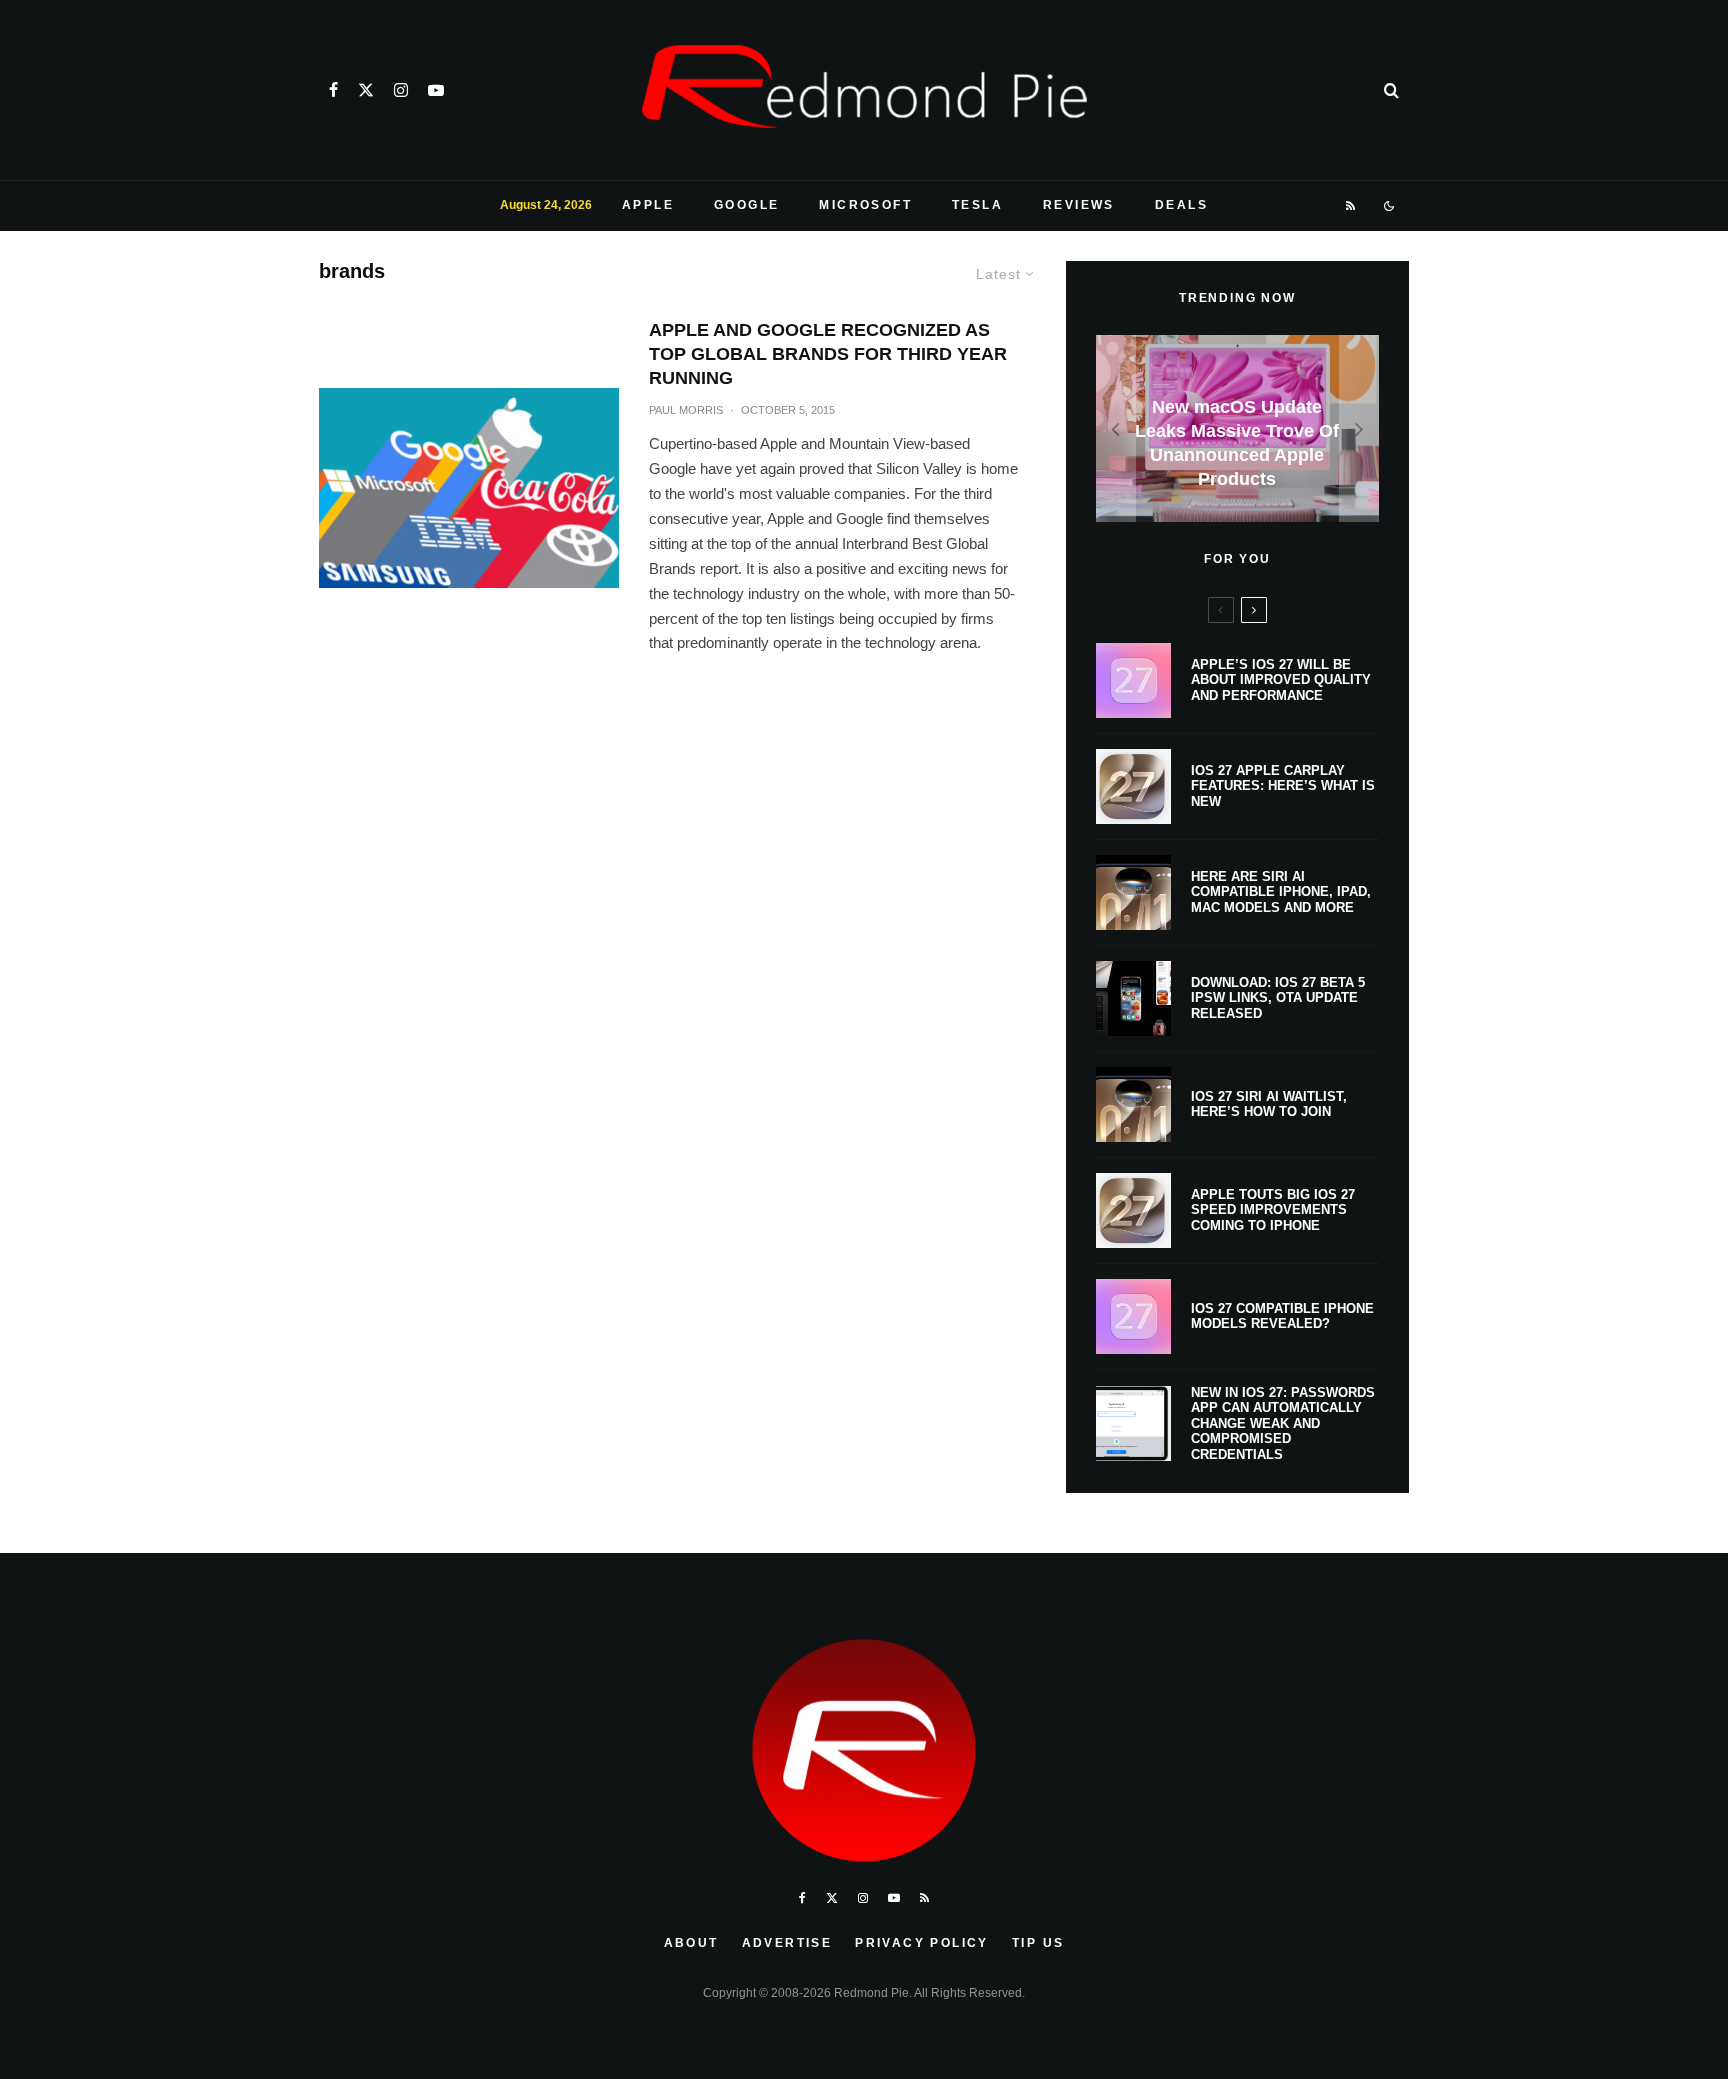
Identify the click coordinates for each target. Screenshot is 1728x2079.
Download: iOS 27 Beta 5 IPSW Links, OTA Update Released (1278, 998)
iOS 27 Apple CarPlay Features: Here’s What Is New (1283, 786)
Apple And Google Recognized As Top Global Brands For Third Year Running (828, 354)
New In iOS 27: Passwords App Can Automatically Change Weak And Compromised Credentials (1283, 1423)
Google (746, 205)
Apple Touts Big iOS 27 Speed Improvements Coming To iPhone (1273, 1210)
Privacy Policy (922, 1943)
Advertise (787, 1943)
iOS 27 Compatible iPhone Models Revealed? (1282, 1316)
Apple (648, 205)
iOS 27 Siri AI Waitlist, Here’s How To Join (1269, 1104)
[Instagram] (401, 90)
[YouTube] (436, 90)
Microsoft (865, 205)
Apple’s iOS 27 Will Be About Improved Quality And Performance (1281, 680)
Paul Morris (686, 410)
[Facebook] (333, 90)
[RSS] (1351, 206)
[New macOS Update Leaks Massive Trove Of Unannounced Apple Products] (1237, 428)
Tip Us (1038, 1943)
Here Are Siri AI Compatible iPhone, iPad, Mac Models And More (1281, 892)
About (691, 1943)
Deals (1181, 205)
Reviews (1079, 205)
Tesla (977, 205)
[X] (366, 90)
